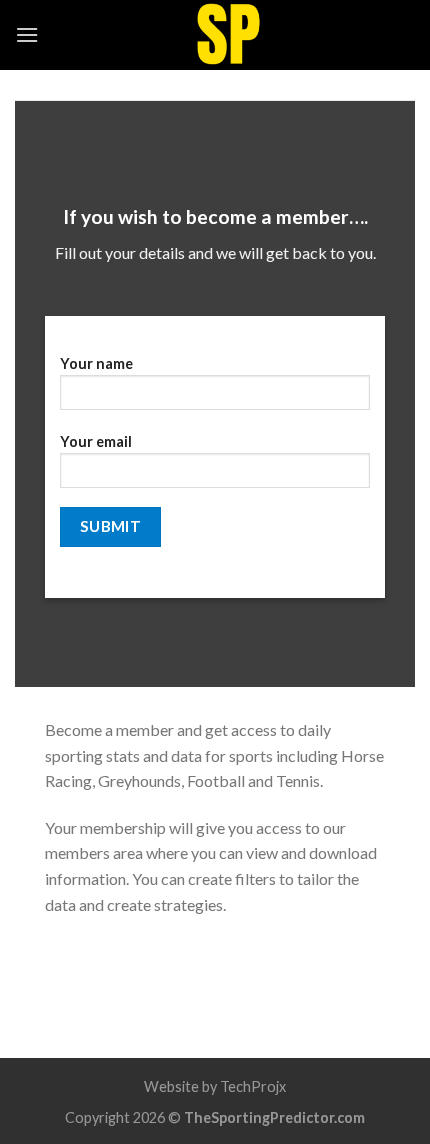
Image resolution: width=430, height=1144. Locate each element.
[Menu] (27, 34)
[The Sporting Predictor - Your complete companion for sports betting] (227, 35)
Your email (96, 441)
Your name (96, 363)
